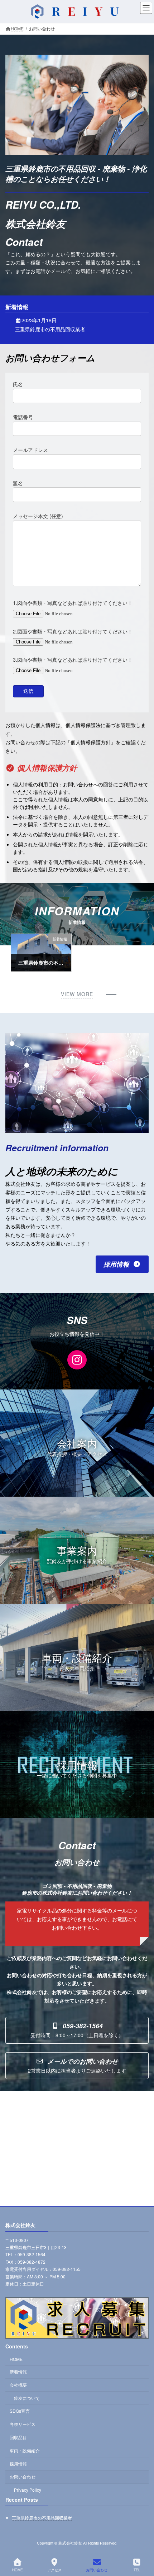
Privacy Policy (28, 2490)
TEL (137, 2570)
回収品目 (18, 2437)
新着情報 (18, 2371)
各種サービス (23, 2424)
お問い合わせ (23, 2477)
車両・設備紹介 (25, 2450)
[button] (122, 1264)
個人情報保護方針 (47, 767)
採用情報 (18, 2464)
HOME (16, 2359)
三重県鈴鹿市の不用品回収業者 (50, 329)
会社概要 (18, 2385)
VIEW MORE (77, 994)
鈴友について (27, 2398)
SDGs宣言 (20, 2411)
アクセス (54, 2570)
